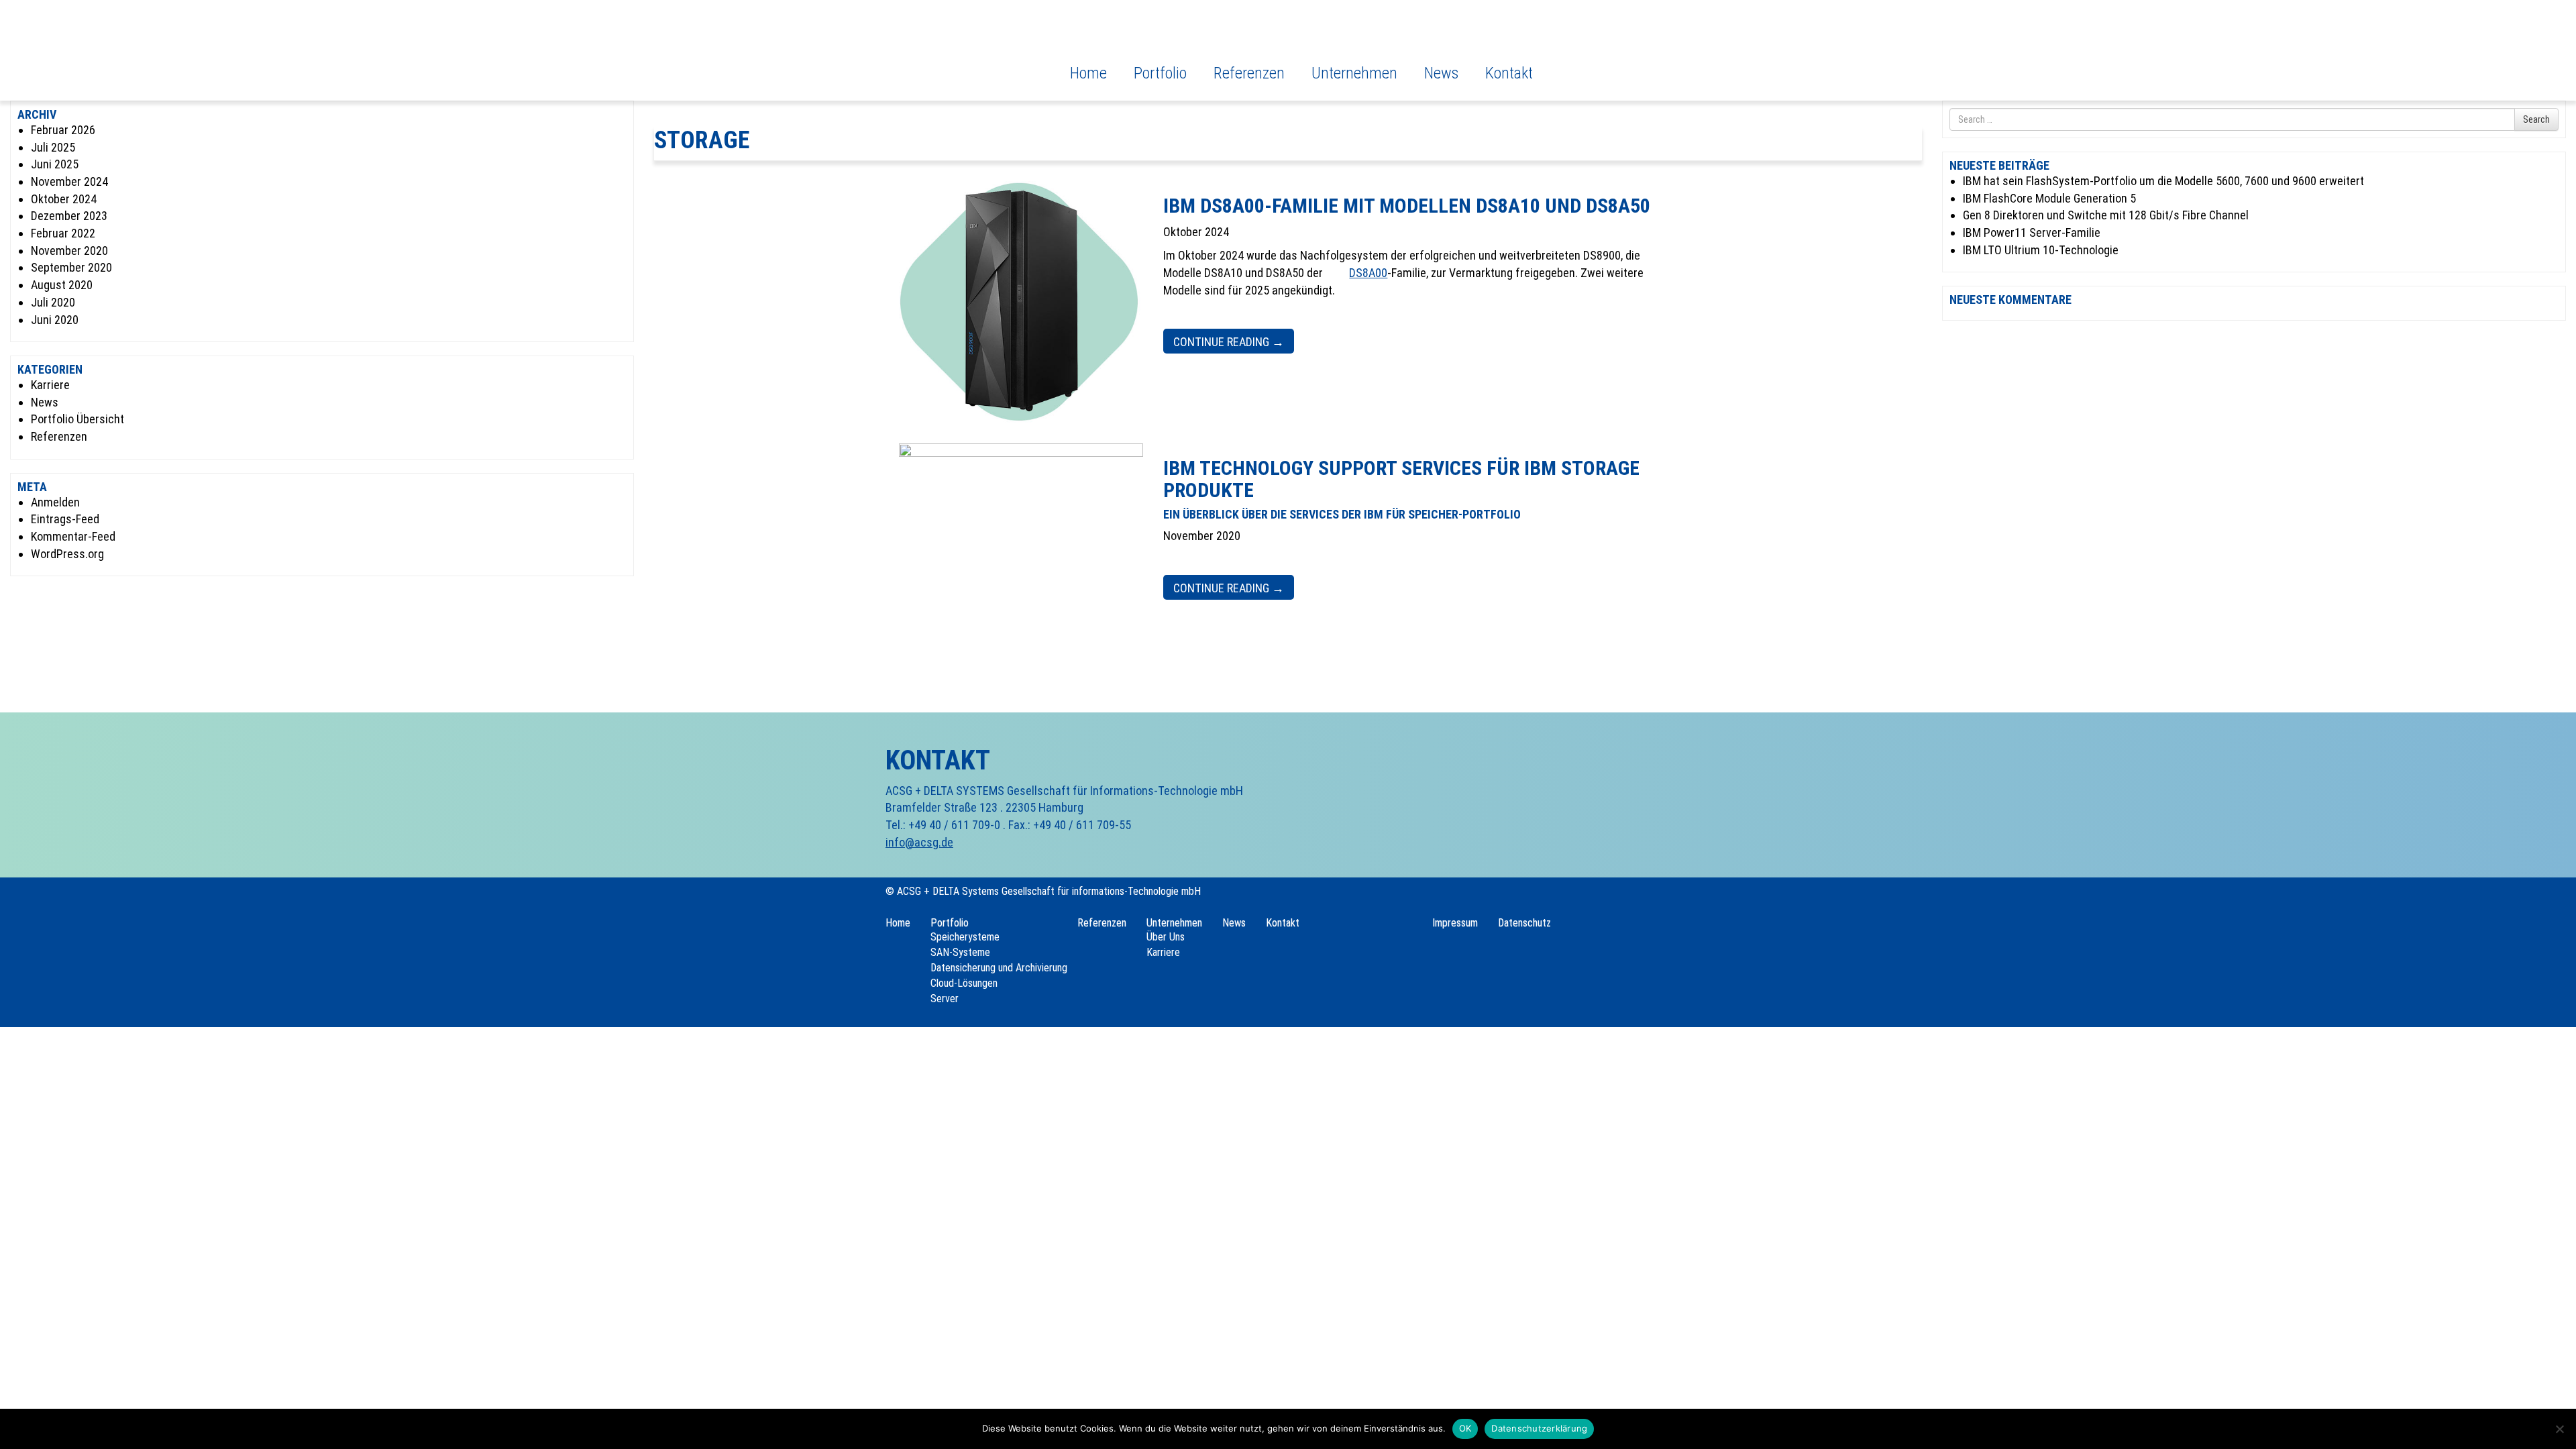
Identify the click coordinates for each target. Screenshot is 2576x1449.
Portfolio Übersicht (77, 419)
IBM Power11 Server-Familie (2032, 232)
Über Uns (1166, 937)
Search (2536, 119)
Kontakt (1509, 73)
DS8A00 (1368, 273)
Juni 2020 (55, 320)
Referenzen (1249, 73)
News (1441, 73)
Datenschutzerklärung (1539, 1428)
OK (1465, 1428)
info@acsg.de (919, 842)
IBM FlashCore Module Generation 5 (2049, 198)
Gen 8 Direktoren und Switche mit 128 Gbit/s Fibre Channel (2106, 215)
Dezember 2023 (69, 216)
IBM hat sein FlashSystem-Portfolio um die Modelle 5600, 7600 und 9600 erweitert (2163, 181)
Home (1088, 73)
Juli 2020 (53, 302)
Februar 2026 (63, 130)
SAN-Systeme (960, 952)
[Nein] (2559, 1429)
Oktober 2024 (64, 199)
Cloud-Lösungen (964, 983)
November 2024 (69, 181)
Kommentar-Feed (73, 536)
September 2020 (71, 267)
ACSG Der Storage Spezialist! (944, 46)
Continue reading (1229, 342)
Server (945, 999)
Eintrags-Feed (65, 519)
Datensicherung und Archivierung (999, 968)
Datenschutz (1524, 923)
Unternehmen (1354, 73)
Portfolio (1160, 73)
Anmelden (55, 502)
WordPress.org (67, 554)
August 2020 (62, 285)
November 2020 (69, 251)
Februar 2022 (63, 233)
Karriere (50, 385)
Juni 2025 (55, 164)
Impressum (1455, 923)
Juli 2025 (53, 147)
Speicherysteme (965, 937)
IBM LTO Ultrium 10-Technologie (2041, 250)
